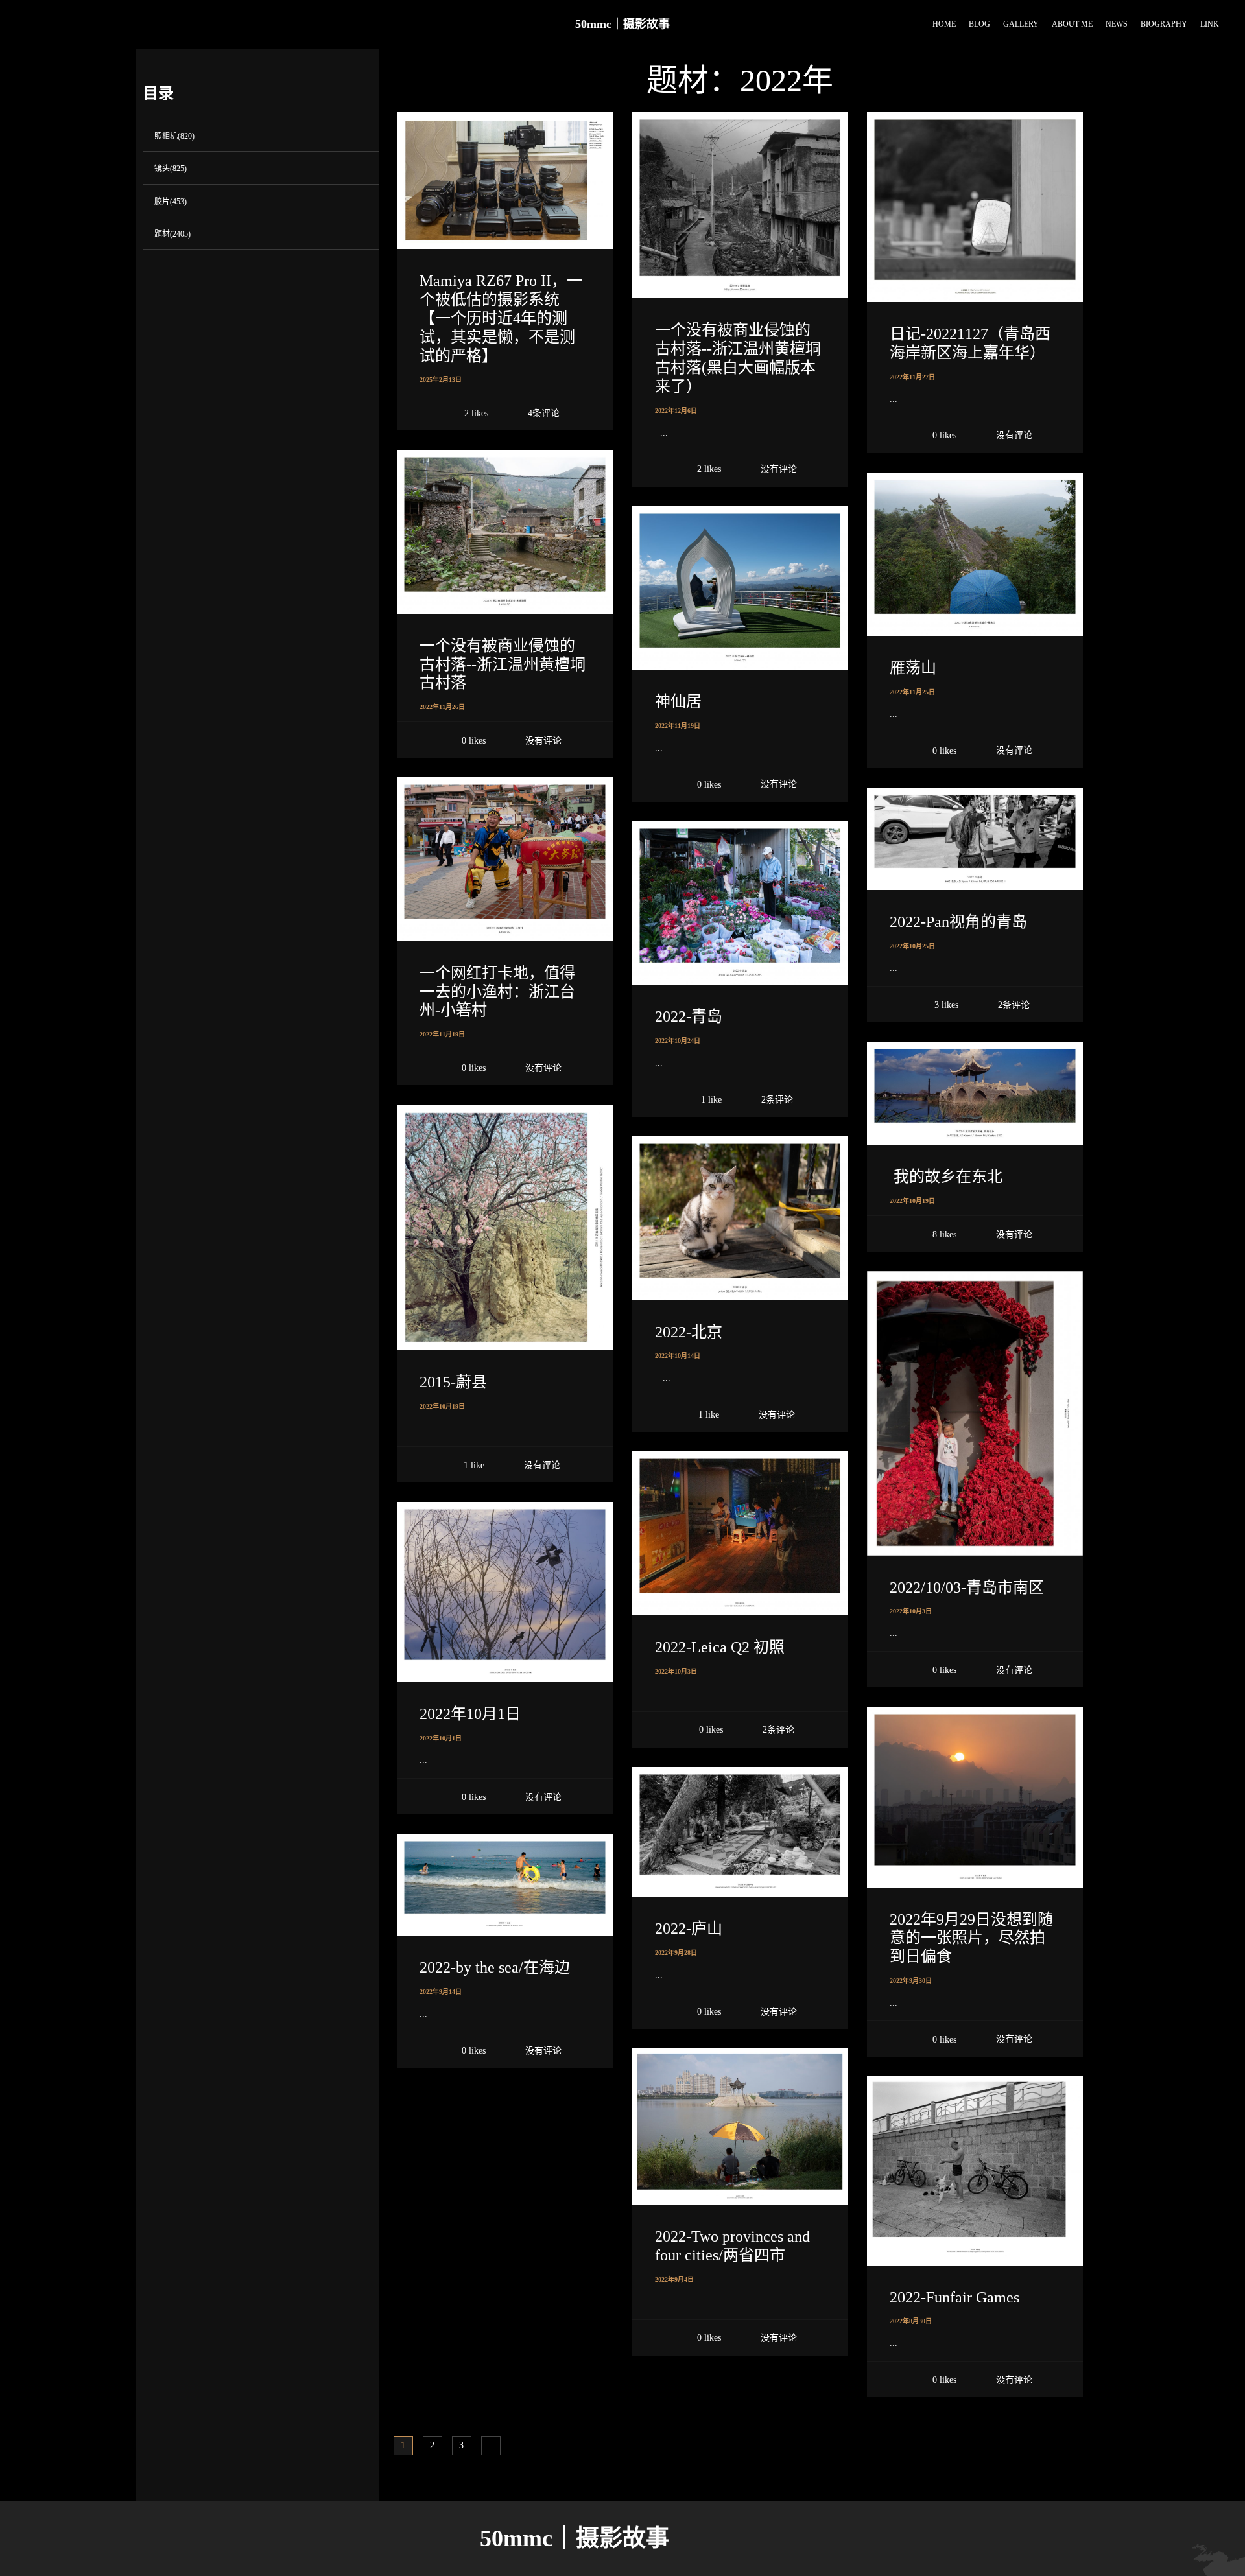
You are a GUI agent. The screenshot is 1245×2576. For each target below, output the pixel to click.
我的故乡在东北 (946, 1177)
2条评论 (1014, 1005)
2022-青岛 (689, 1016)
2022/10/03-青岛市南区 (967, 1587)
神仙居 (678, 701)
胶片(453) (171, 202)
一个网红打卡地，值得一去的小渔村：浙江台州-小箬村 (497, 992)
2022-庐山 (689, 1928)
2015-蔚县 (453, 1382)
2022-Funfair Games (954, 2297)
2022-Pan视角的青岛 (958, 922)
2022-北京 (689, 1332)
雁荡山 (913, 668)
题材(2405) (172, 234)
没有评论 (779, 469)
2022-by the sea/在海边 (495, 1967)
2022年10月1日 (470, 1714)
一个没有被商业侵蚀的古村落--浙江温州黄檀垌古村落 (503, 664)
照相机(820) (174, 136)
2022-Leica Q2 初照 (720, 1647)
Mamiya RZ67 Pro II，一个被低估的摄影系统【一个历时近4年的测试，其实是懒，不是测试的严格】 (501, 318)
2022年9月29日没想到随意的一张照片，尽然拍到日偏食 (971, 1938)
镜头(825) (171, 169)
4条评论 (544, 413)
